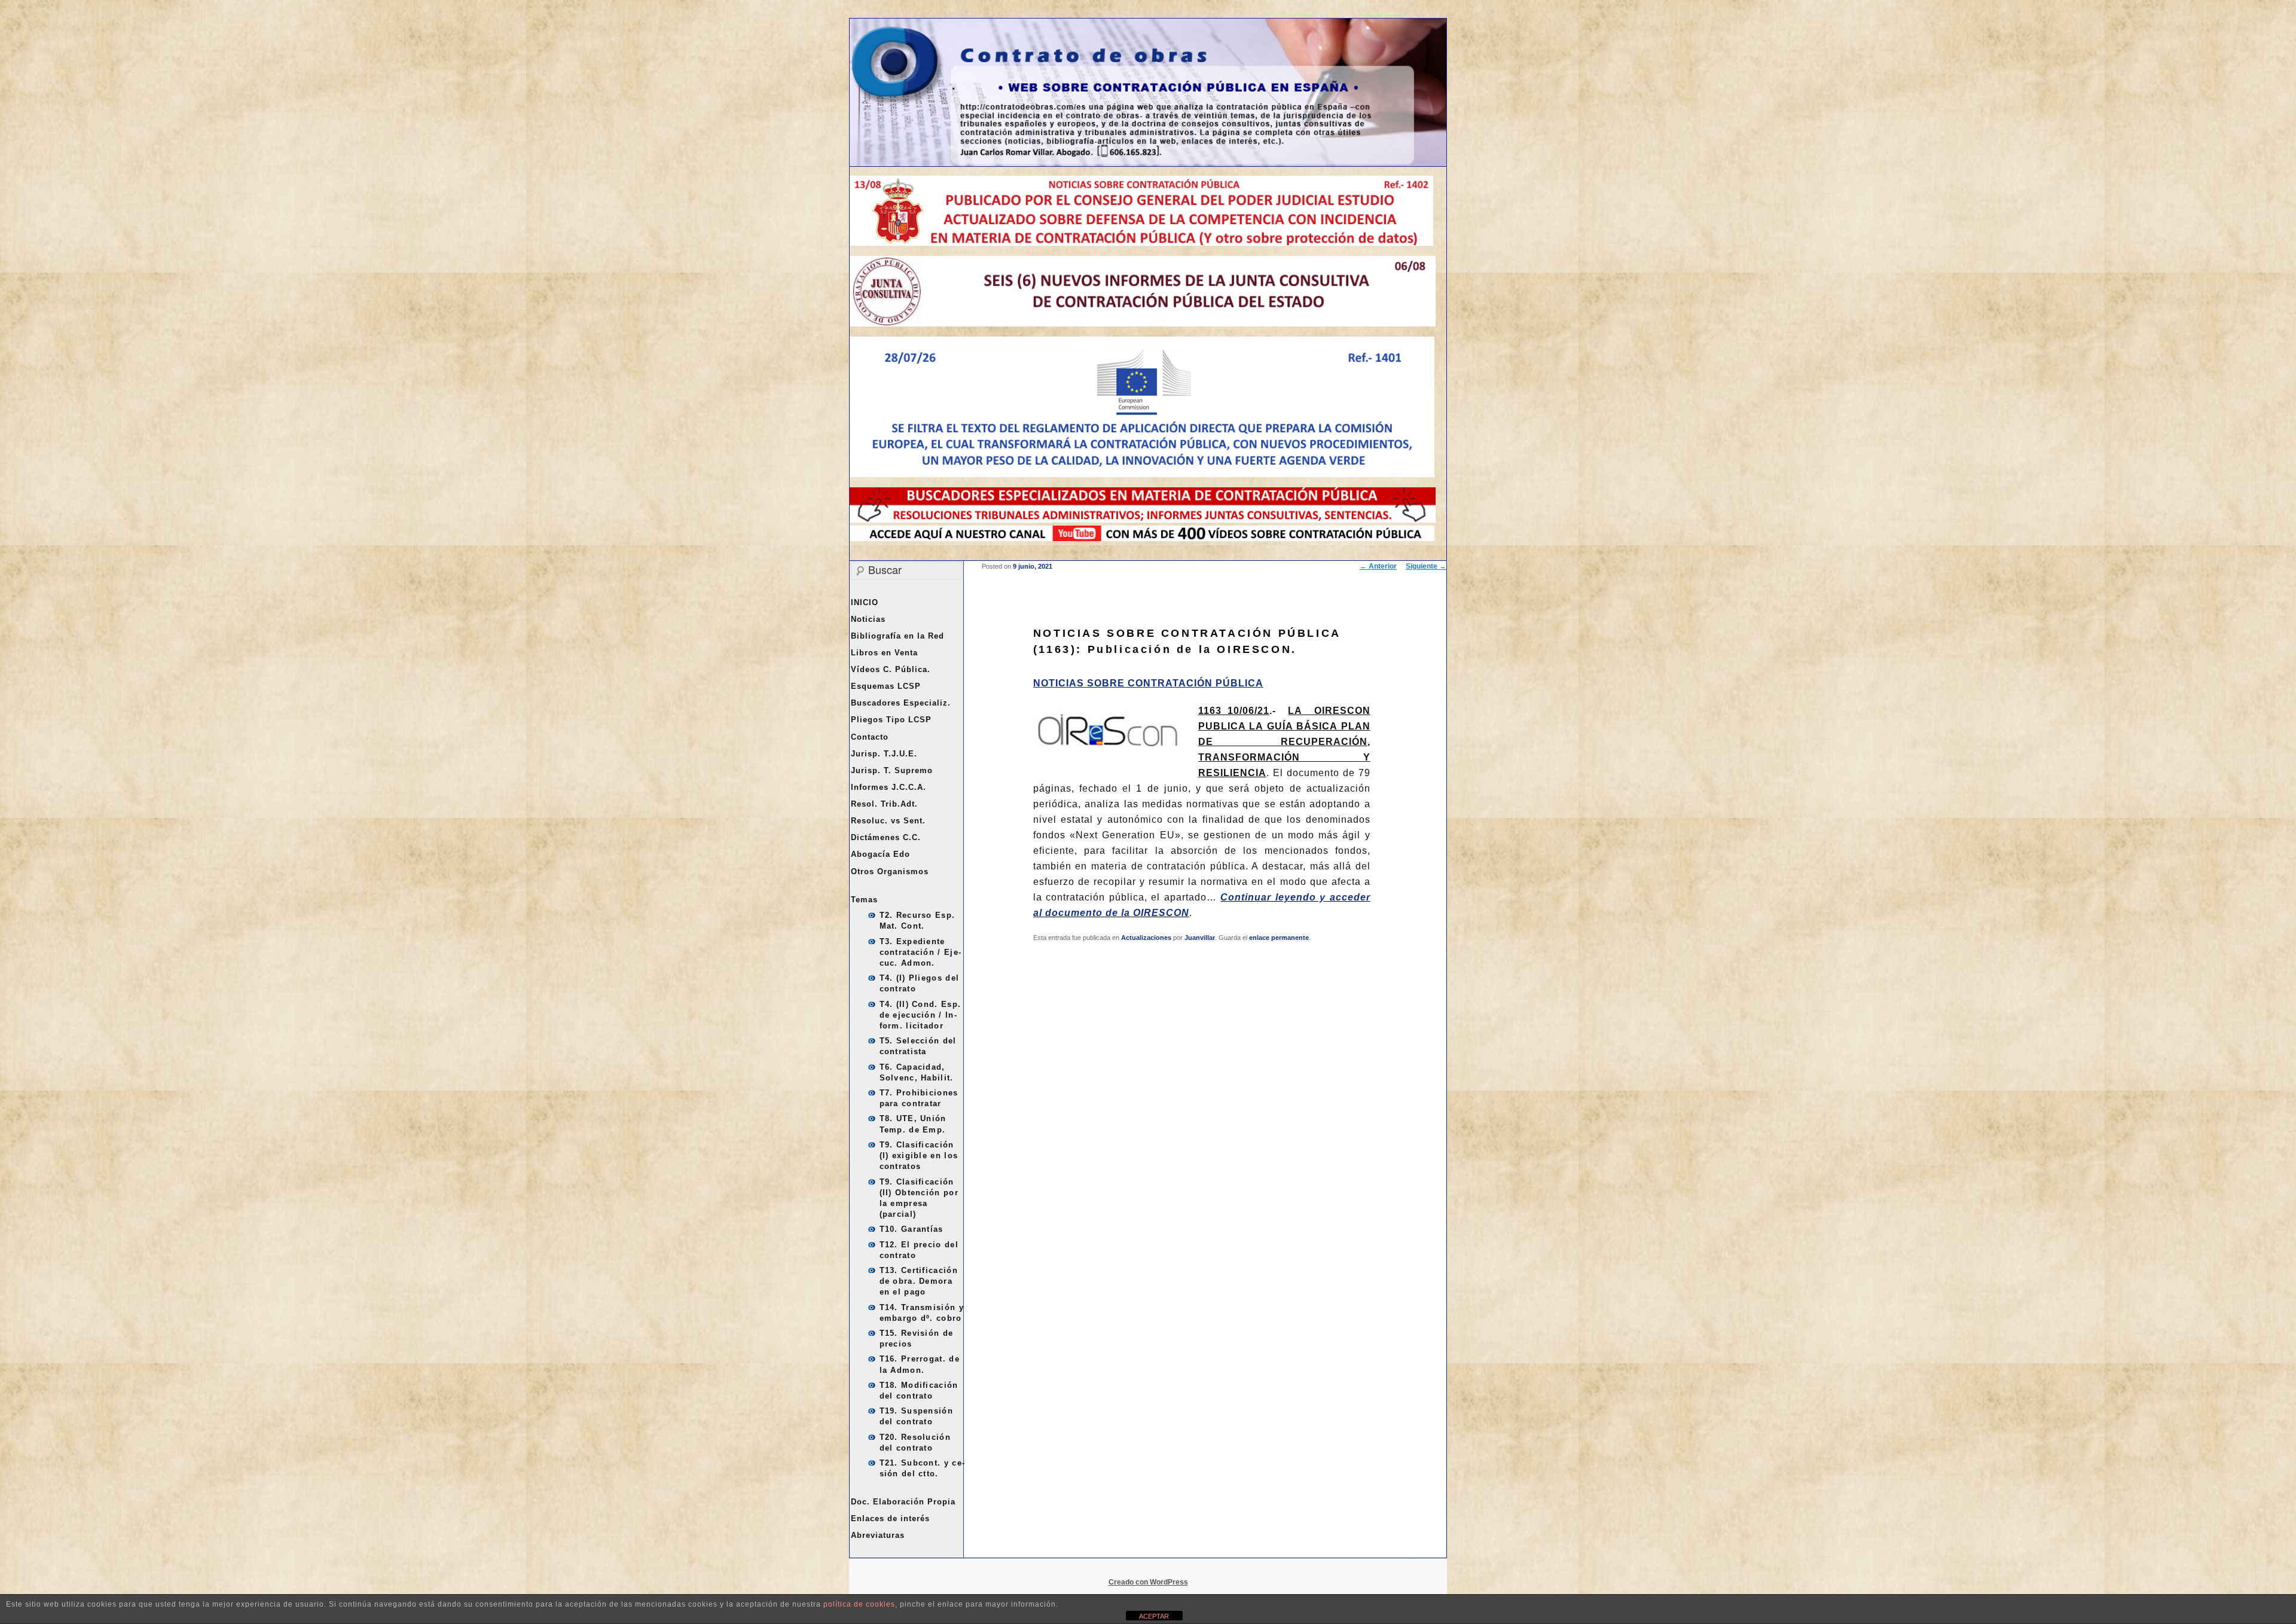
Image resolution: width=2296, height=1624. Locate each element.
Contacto (870, 737)
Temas (864, 900)
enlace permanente (1279, 938)
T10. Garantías (912, 1229)
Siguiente (1426, 566)
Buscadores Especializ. (901, 703)
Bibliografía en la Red (897, 636)
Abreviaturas (878, 1535)
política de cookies (859, 1604)
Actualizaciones (1146, 938)
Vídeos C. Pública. (891, 669)
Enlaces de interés (890, 1518)
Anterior (1378, 566)
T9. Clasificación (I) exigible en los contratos (919, 1156)
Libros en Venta (884, 653)
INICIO (865, 602)
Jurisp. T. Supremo (892, 770)
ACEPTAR (1154, 1616)
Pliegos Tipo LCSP (891, 720)
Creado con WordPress (1148, 1582)
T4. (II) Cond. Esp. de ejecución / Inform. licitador (920, 1015)
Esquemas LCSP (886, 686)
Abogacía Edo (880, 854)
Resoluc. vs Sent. (888, 821)
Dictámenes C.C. (886, 837)
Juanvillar (1200, 938)
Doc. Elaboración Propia (903, 1502)
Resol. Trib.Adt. (884, 804)
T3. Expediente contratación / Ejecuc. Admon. (920, 952)
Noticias (868, 619)
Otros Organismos (890, 871)
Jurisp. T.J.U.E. (884, 754)
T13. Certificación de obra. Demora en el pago (919, 1281)
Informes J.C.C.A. (889, 787)
